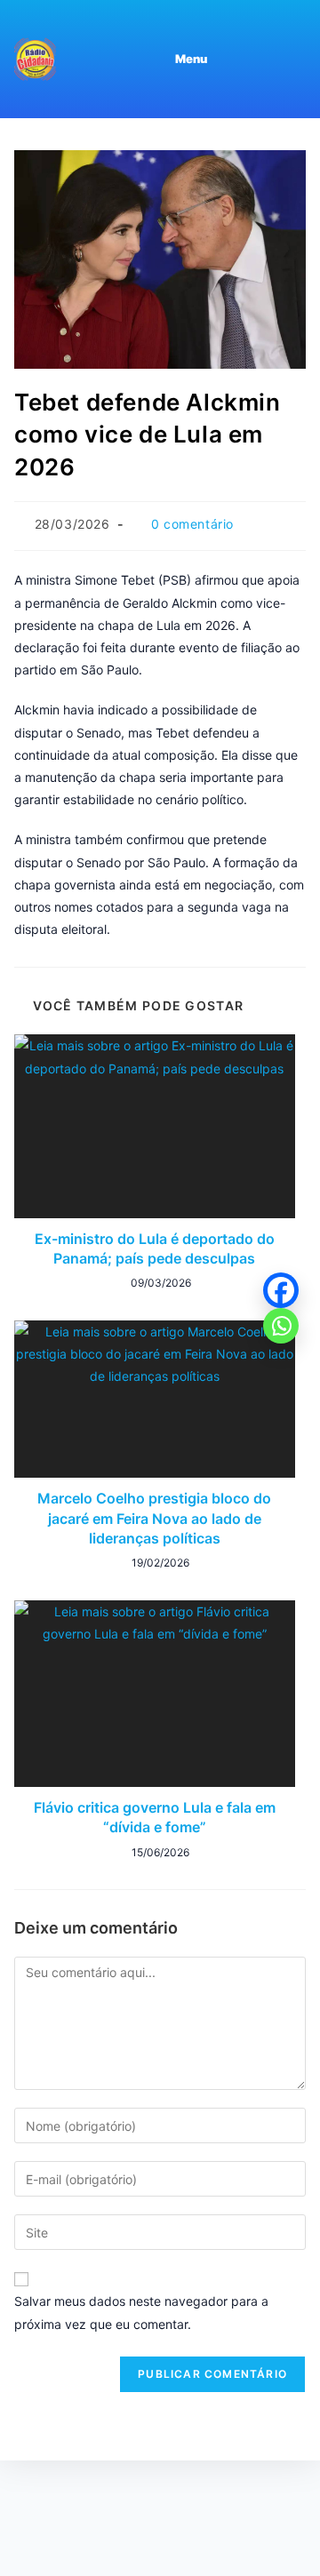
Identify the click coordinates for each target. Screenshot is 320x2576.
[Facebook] (281, 1290)
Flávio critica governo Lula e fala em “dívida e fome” (155, 1817)
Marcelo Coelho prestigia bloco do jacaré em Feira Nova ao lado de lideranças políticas (154, 1518)
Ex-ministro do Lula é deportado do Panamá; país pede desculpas (155, 1248)
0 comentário (192, 524)
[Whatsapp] (281, 1326)
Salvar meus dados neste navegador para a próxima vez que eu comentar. (141, 2312)
